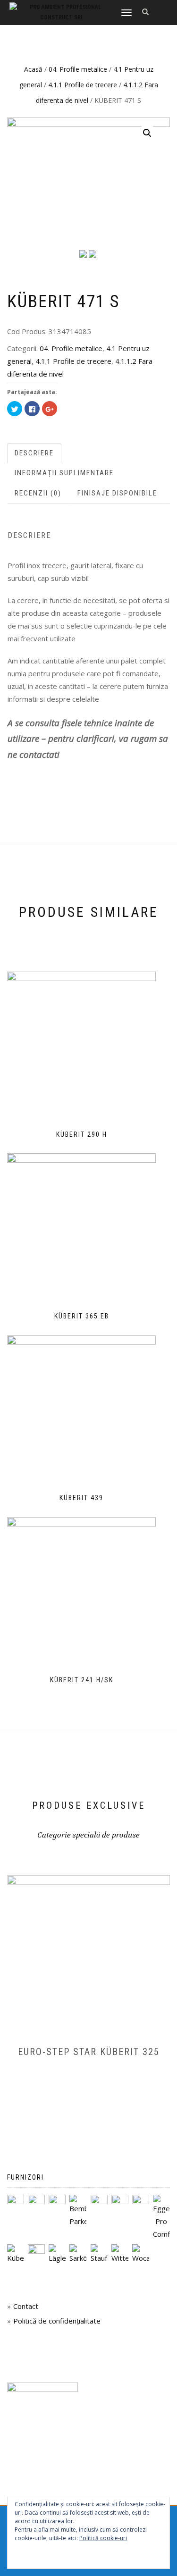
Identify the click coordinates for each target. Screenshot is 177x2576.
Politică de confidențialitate (57, 2321)
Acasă (33, 69)
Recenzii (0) (38, 493)
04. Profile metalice (78, 69)
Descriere (34, 453)
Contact (26, 2306)
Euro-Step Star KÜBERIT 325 (89, 2052)
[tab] (35, 453)
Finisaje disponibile (117, 493)
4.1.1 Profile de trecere (83, 85)
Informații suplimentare (64, 473)
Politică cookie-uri (103, 2538)
